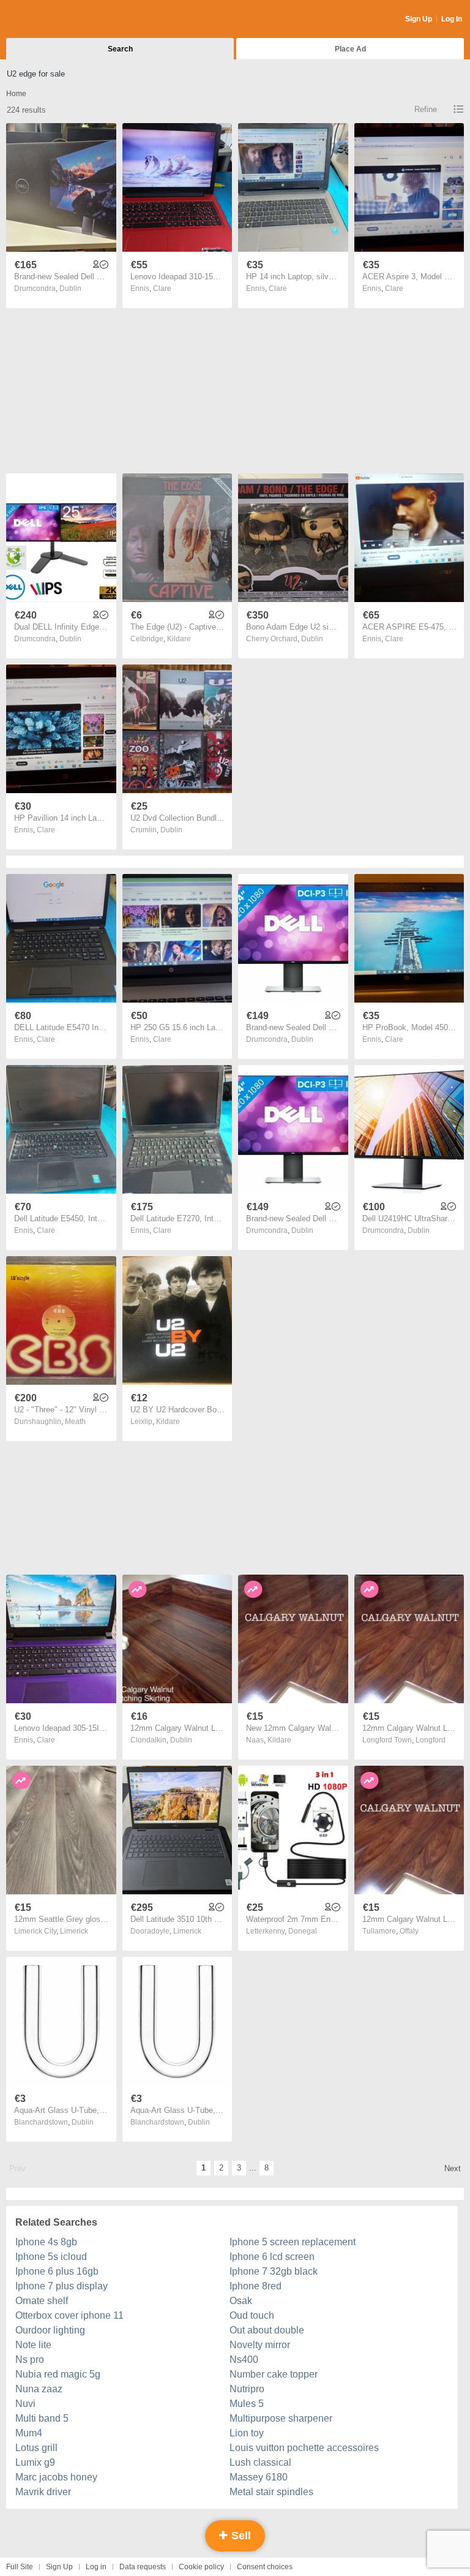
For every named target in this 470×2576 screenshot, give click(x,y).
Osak (241, 2301)
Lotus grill (36, 2448)
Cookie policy (201, 2567)
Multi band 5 (42, 2418)
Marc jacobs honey (56, 2477)
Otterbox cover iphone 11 (69, 2315)
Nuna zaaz (39, 2389)
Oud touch (252, 2315)
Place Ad (350, 49)
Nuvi (25, 2404)
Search (120, 49)
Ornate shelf (42, 2301)
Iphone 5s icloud (51, 2257)
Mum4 (29, 2433)
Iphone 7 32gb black (274, 2271)
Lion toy (247, 2433)
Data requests (143, 2567)
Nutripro (247, 2389)
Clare (162, 288)
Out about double (267, 2330)
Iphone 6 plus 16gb (57, 2271)
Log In (452, 19)
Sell (240, 2536)
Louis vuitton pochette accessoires (304, 2448)
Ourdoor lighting (50, 2330)
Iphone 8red (256, 2286)
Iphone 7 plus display (62, 2286)
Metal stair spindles (271, 2492)
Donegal (303, 1931)
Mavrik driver (43, 2492)
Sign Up (419, 19)
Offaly (409, 1931)
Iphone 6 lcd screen (272, 2257)
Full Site (20, 2567)
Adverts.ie (54, 20)
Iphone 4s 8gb (46, 2242)
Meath (75, 1422)
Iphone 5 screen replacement (293, 2242)
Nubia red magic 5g (58, 2374)
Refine (426, 109)
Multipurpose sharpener (281, 2418)
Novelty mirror (260, 2345)
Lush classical (260, 2462)
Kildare (179, 639)
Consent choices (265, 2567)
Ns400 (244, 2359)
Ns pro (30, 2359)
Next (453, 2168)
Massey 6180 (259, 2477)
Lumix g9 (35, 2462)
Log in (96, 2567)
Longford (431, 1740)
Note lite (33, 2345)
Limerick (74, 1931)
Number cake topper (274, 2374)
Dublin (70, 288)
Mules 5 (247, 2404)
